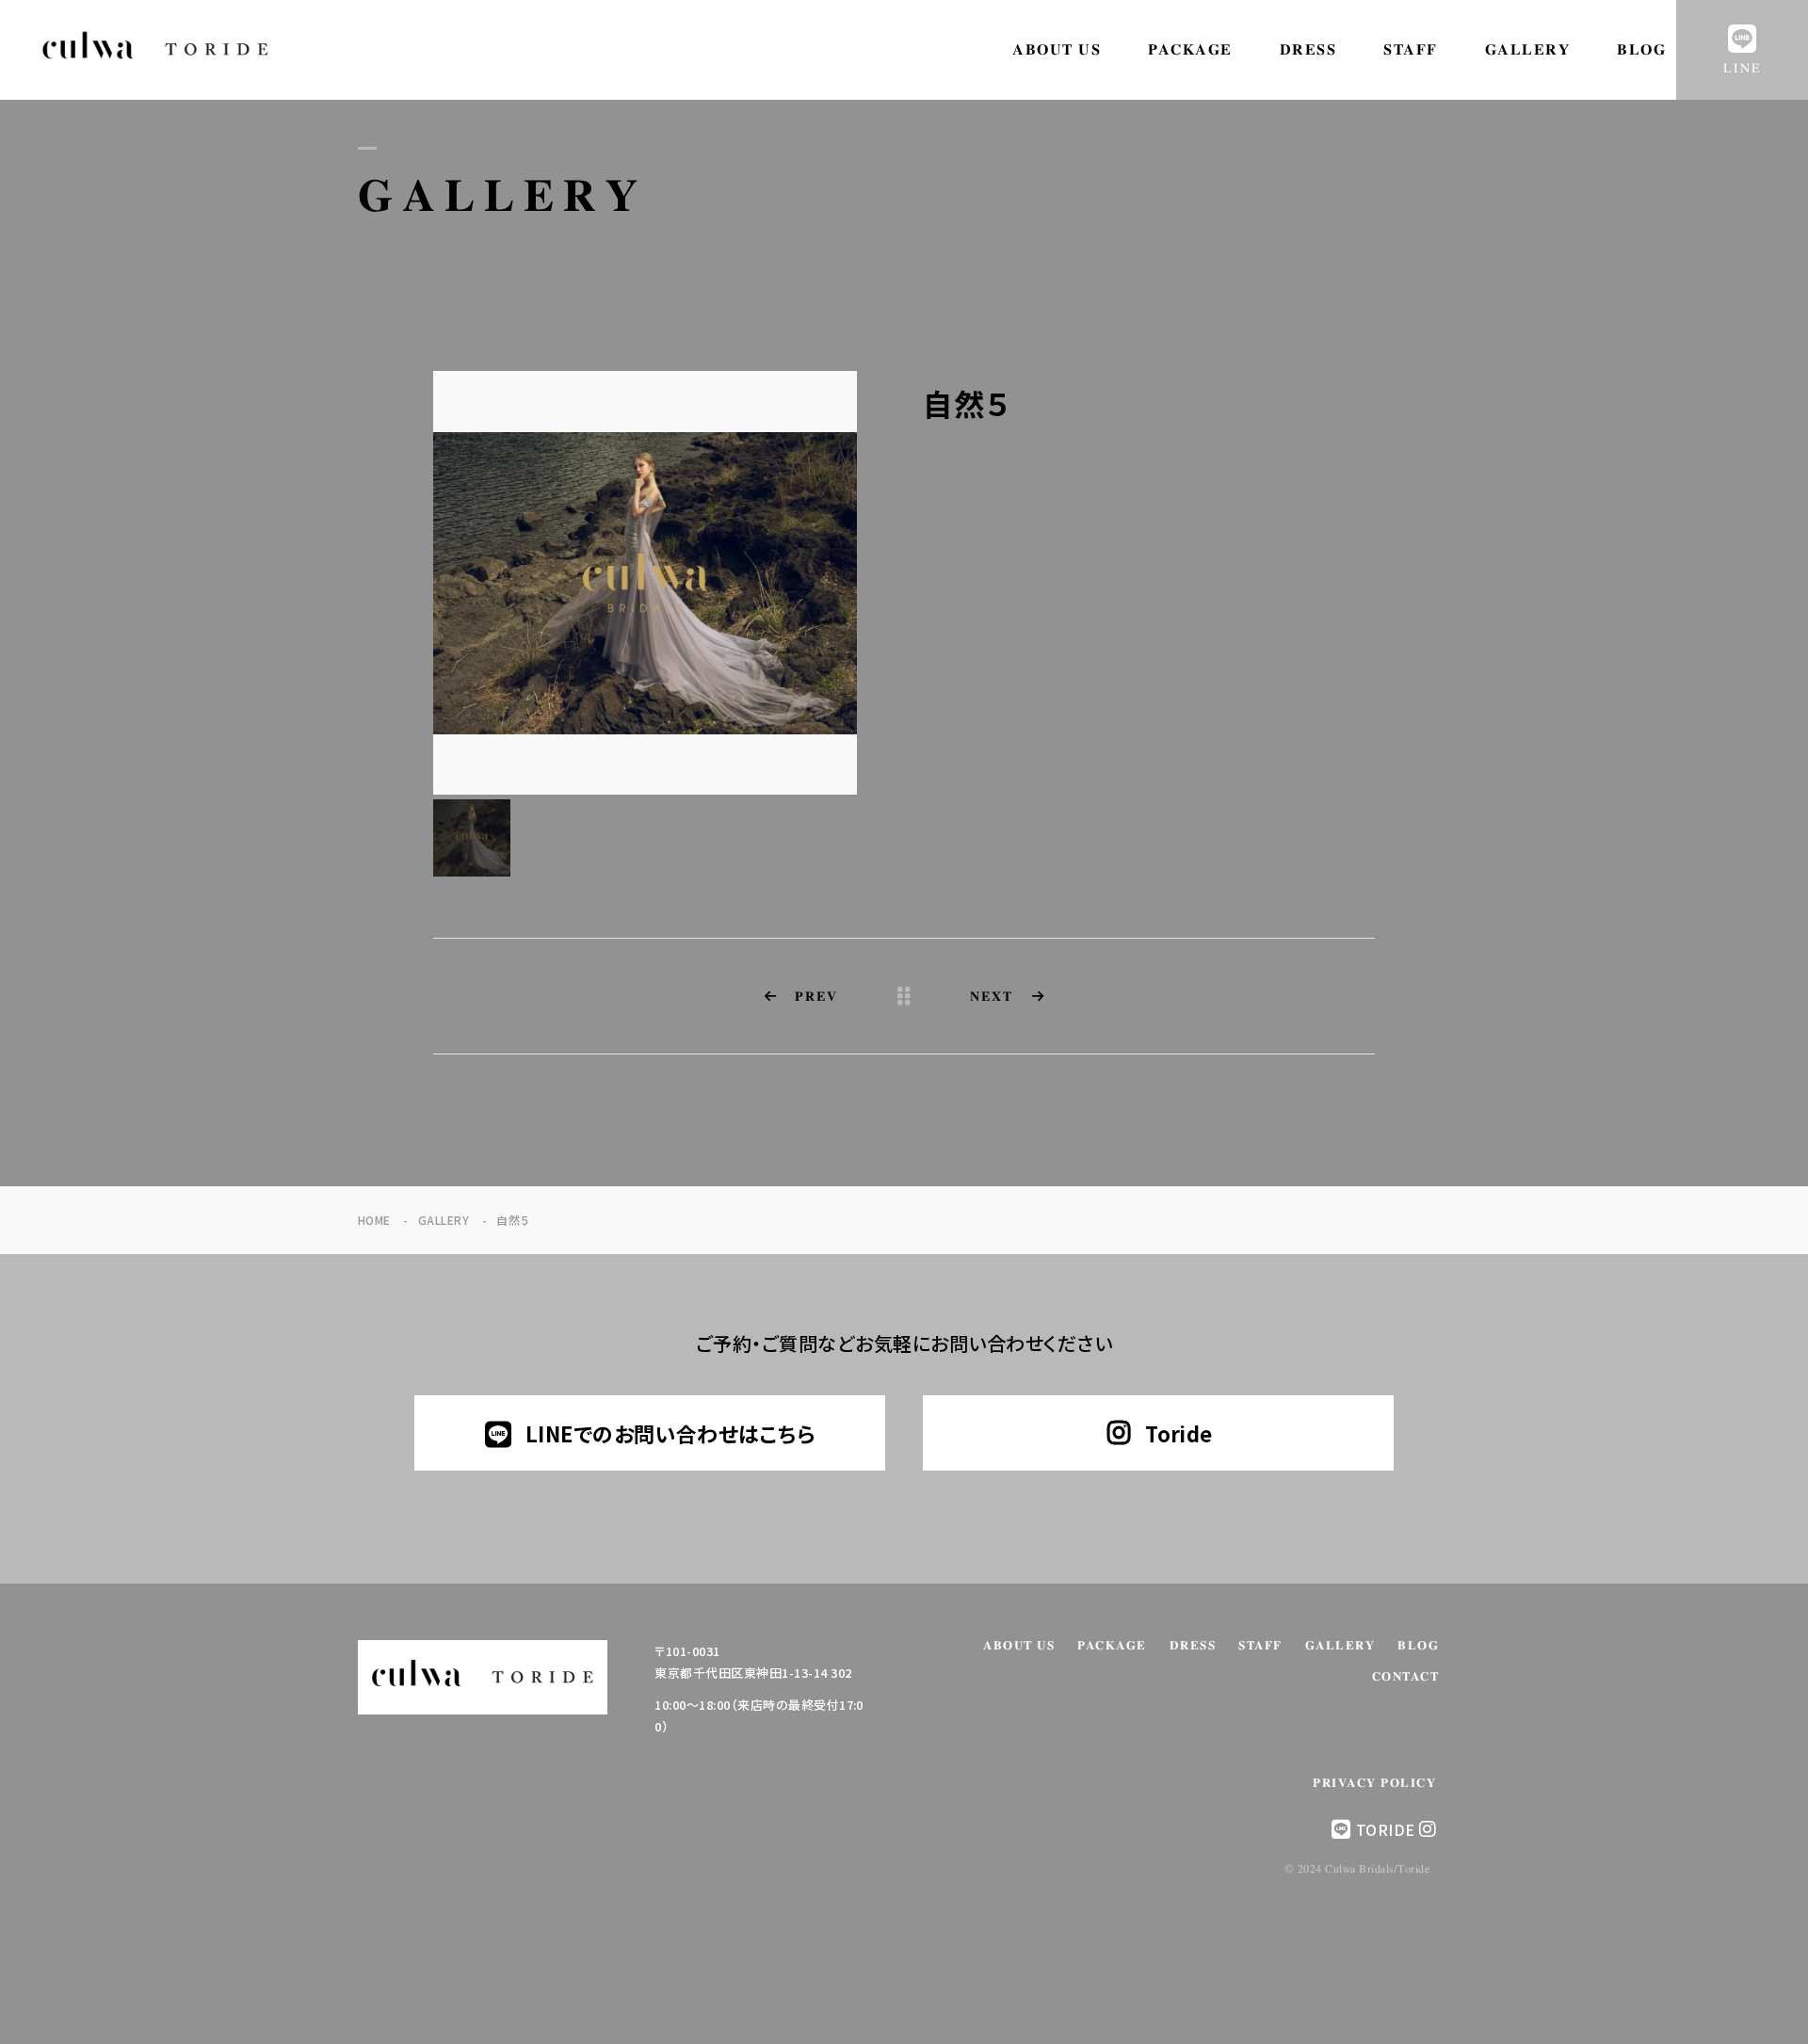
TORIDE (1386, 1829)
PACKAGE (1190, 50)
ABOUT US (1057, 50)
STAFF (1411, 50)
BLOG (1641, 50)
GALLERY (1528, 50)
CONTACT (1406, 1677)
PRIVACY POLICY (1374, 1784)
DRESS (1308, 50)
